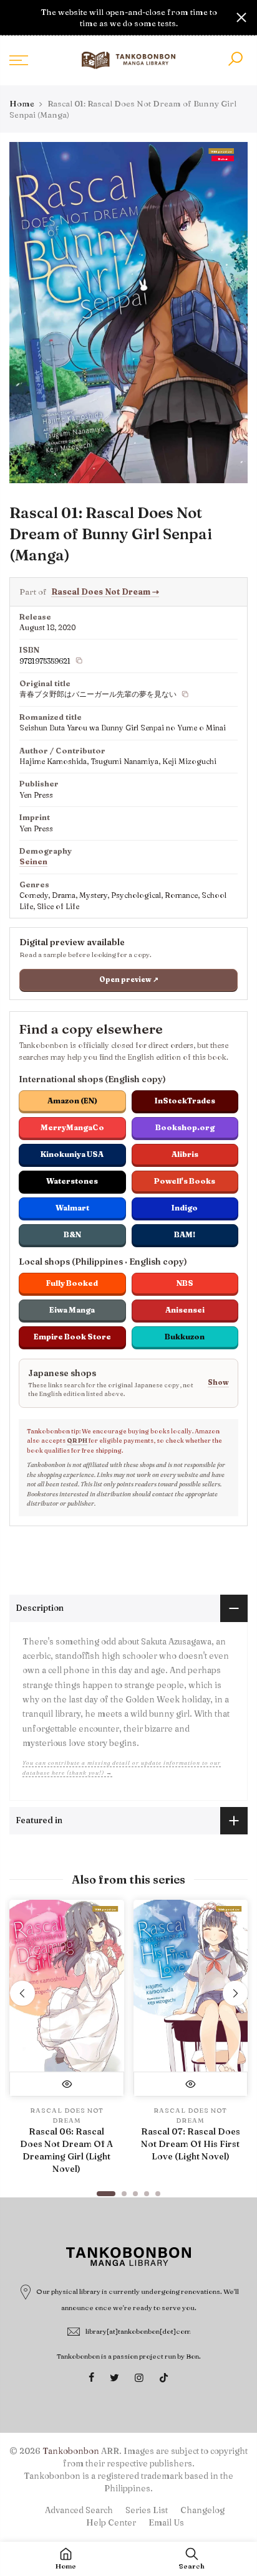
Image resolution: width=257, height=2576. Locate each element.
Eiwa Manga (72, 1310)
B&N (72, 1234)
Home (22, 103)
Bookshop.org (185, 1127)
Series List (147, 2510)
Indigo (185, 1208)
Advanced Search (79, 2510)
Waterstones (72, 1181)
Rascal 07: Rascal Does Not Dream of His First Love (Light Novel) (191, 2144)
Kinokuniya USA (72, 1154)
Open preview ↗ (129, 979)
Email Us (166, 2522)
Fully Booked (72, 1283)
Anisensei (185, 1310)
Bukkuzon (185, 1337)
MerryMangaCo (72, 1127)
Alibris (185, 1154)
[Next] (235, 1993)
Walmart (72, 1208)
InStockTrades (185, 1101)
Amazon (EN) (72, 1101)
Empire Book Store (72, 1337)
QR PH (77, 1441)
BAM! (185, 1234)
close (16, 17)
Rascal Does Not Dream (105, 592)
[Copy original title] (185, 694)
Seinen (33, 861)
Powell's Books (185, 1181)
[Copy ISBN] (79, 661)
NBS (185, 1283)
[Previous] (22, 1993)
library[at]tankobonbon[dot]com (138, 2331)
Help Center (111, 2522)
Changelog (202, 2510)
